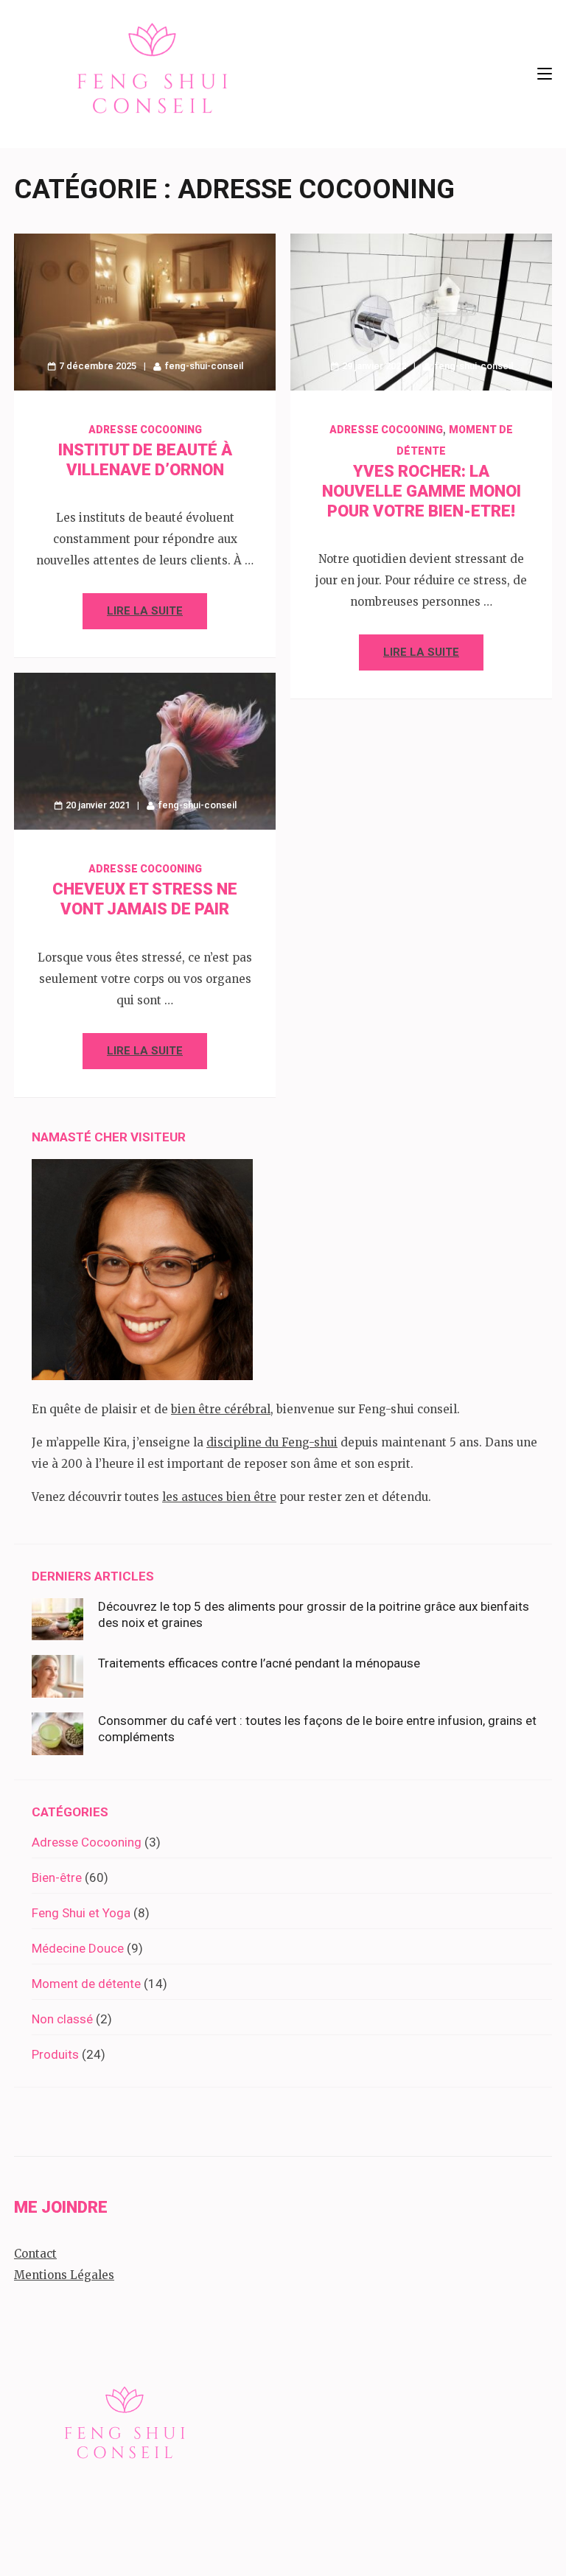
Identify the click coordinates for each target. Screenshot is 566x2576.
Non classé (62, 2019)
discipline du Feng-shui (272, 1442)
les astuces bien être (219, 1497)
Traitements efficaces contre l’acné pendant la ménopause (259, 1663)
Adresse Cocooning (145, 430)
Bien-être (57, 1877)
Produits (55, 2054)
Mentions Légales (64, 2275)
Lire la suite (145, 611)
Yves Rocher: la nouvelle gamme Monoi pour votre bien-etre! (422, 491)
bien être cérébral (221, 1409)
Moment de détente (86, 1984)
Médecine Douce (78, 1948)
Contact (35, 2254)
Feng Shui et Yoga (81, 1913)
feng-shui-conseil (204, 366)
